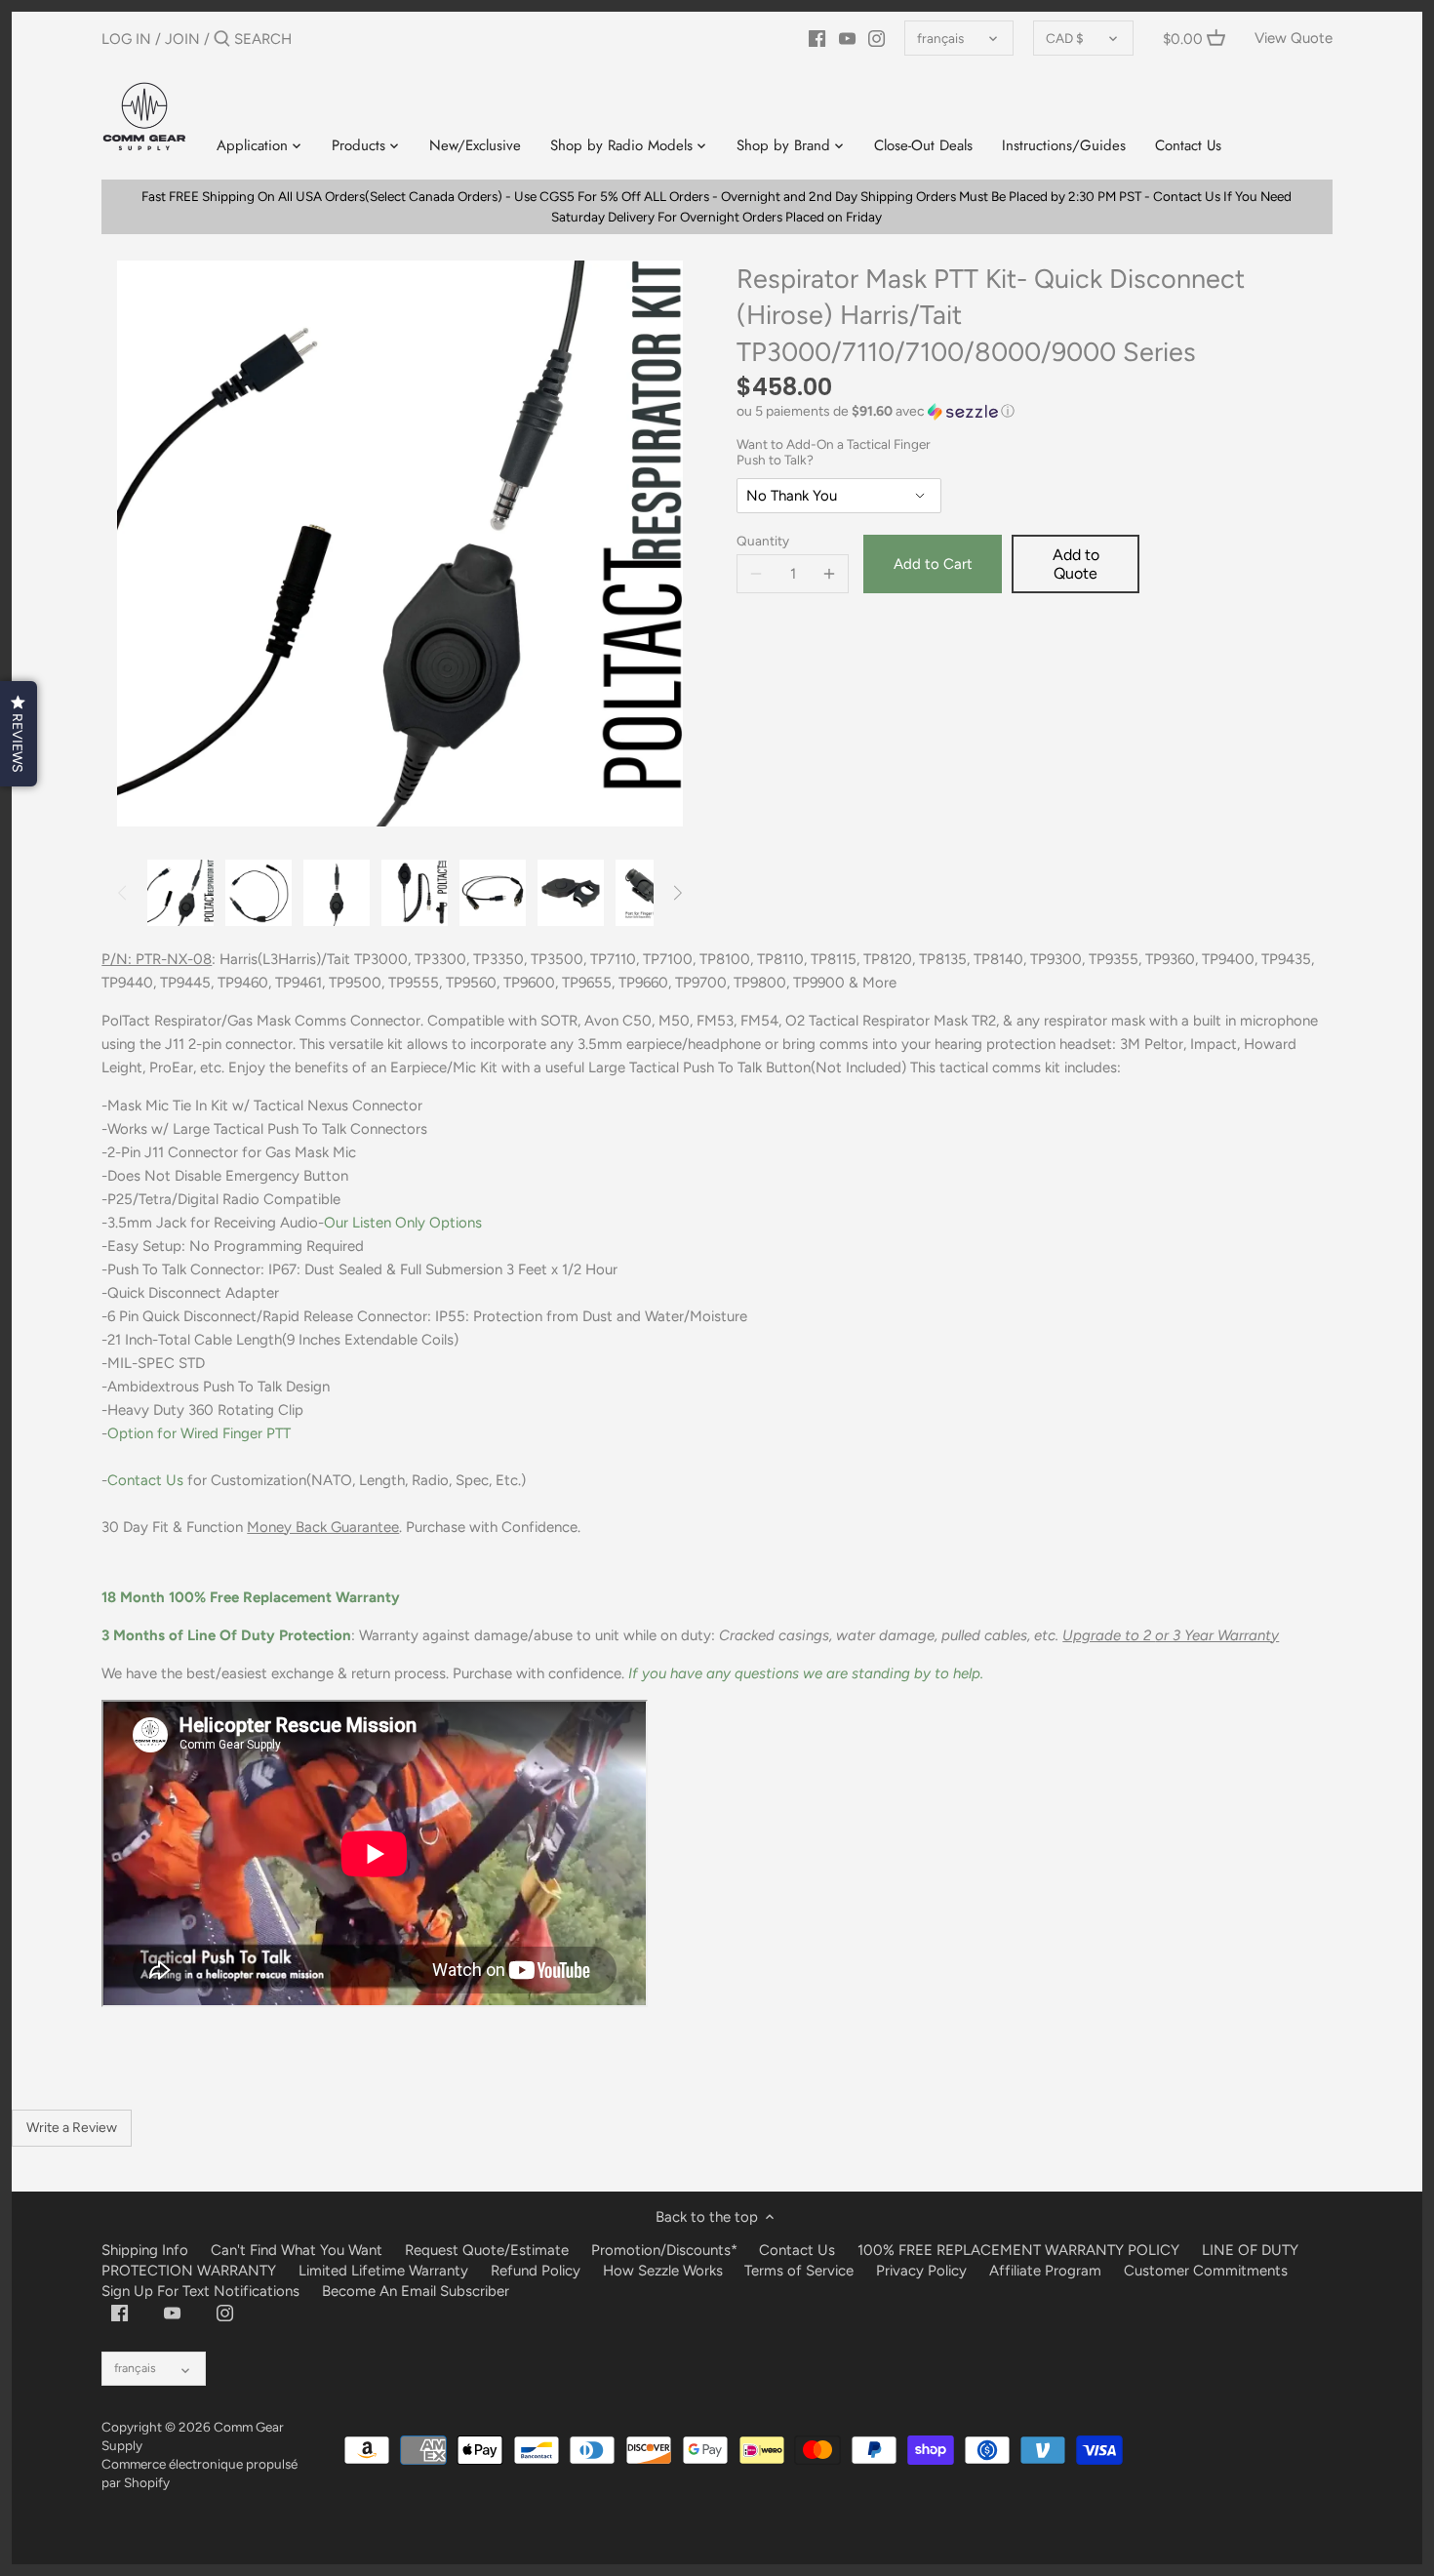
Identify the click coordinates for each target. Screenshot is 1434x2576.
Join (182, 39)
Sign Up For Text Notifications (200, 2291)
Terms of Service (801, 2271)
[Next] (677, 893)
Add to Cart (933, 564)
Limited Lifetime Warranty (383, 2271)
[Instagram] (876, 38)
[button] (1035, 412)
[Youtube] (847, 38)
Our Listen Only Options (403, 1223)
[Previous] (123, 893)
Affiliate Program (1045, 2271)
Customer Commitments (1206, 2271)
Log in (126, 39)
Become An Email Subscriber (416, 2291)
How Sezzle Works (663, 2271)
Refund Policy (536, 2271)
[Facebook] (817, 38)
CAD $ (1065, 38)
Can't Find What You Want (297, 2250)
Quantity (763, 541)
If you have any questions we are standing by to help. (806, 1673)
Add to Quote (1076, 564)
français (940, 38)
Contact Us (145, 1480)
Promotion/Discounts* (664, 2250)
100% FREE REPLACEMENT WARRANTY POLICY (1018, 2250)
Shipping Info (145, 2250)
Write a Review (72, 2128)
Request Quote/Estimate (489, 2250)
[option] (180, 893)
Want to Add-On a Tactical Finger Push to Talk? (834, 452)
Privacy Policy (921, 2271)
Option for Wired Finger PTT (199, 1433)
